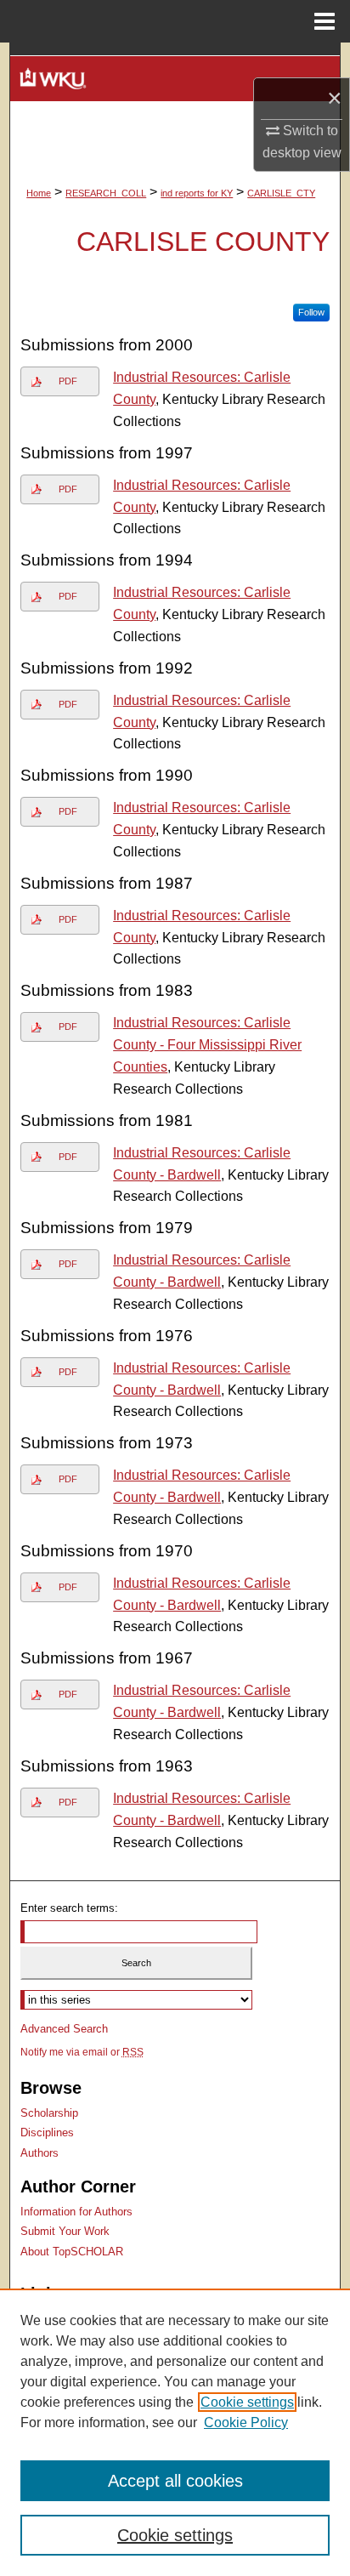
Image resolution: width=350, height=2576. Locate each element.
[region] (175, 2432)
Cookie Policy (246, 2422)
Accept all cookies (175, 2481)
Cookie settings (247, 2402)
